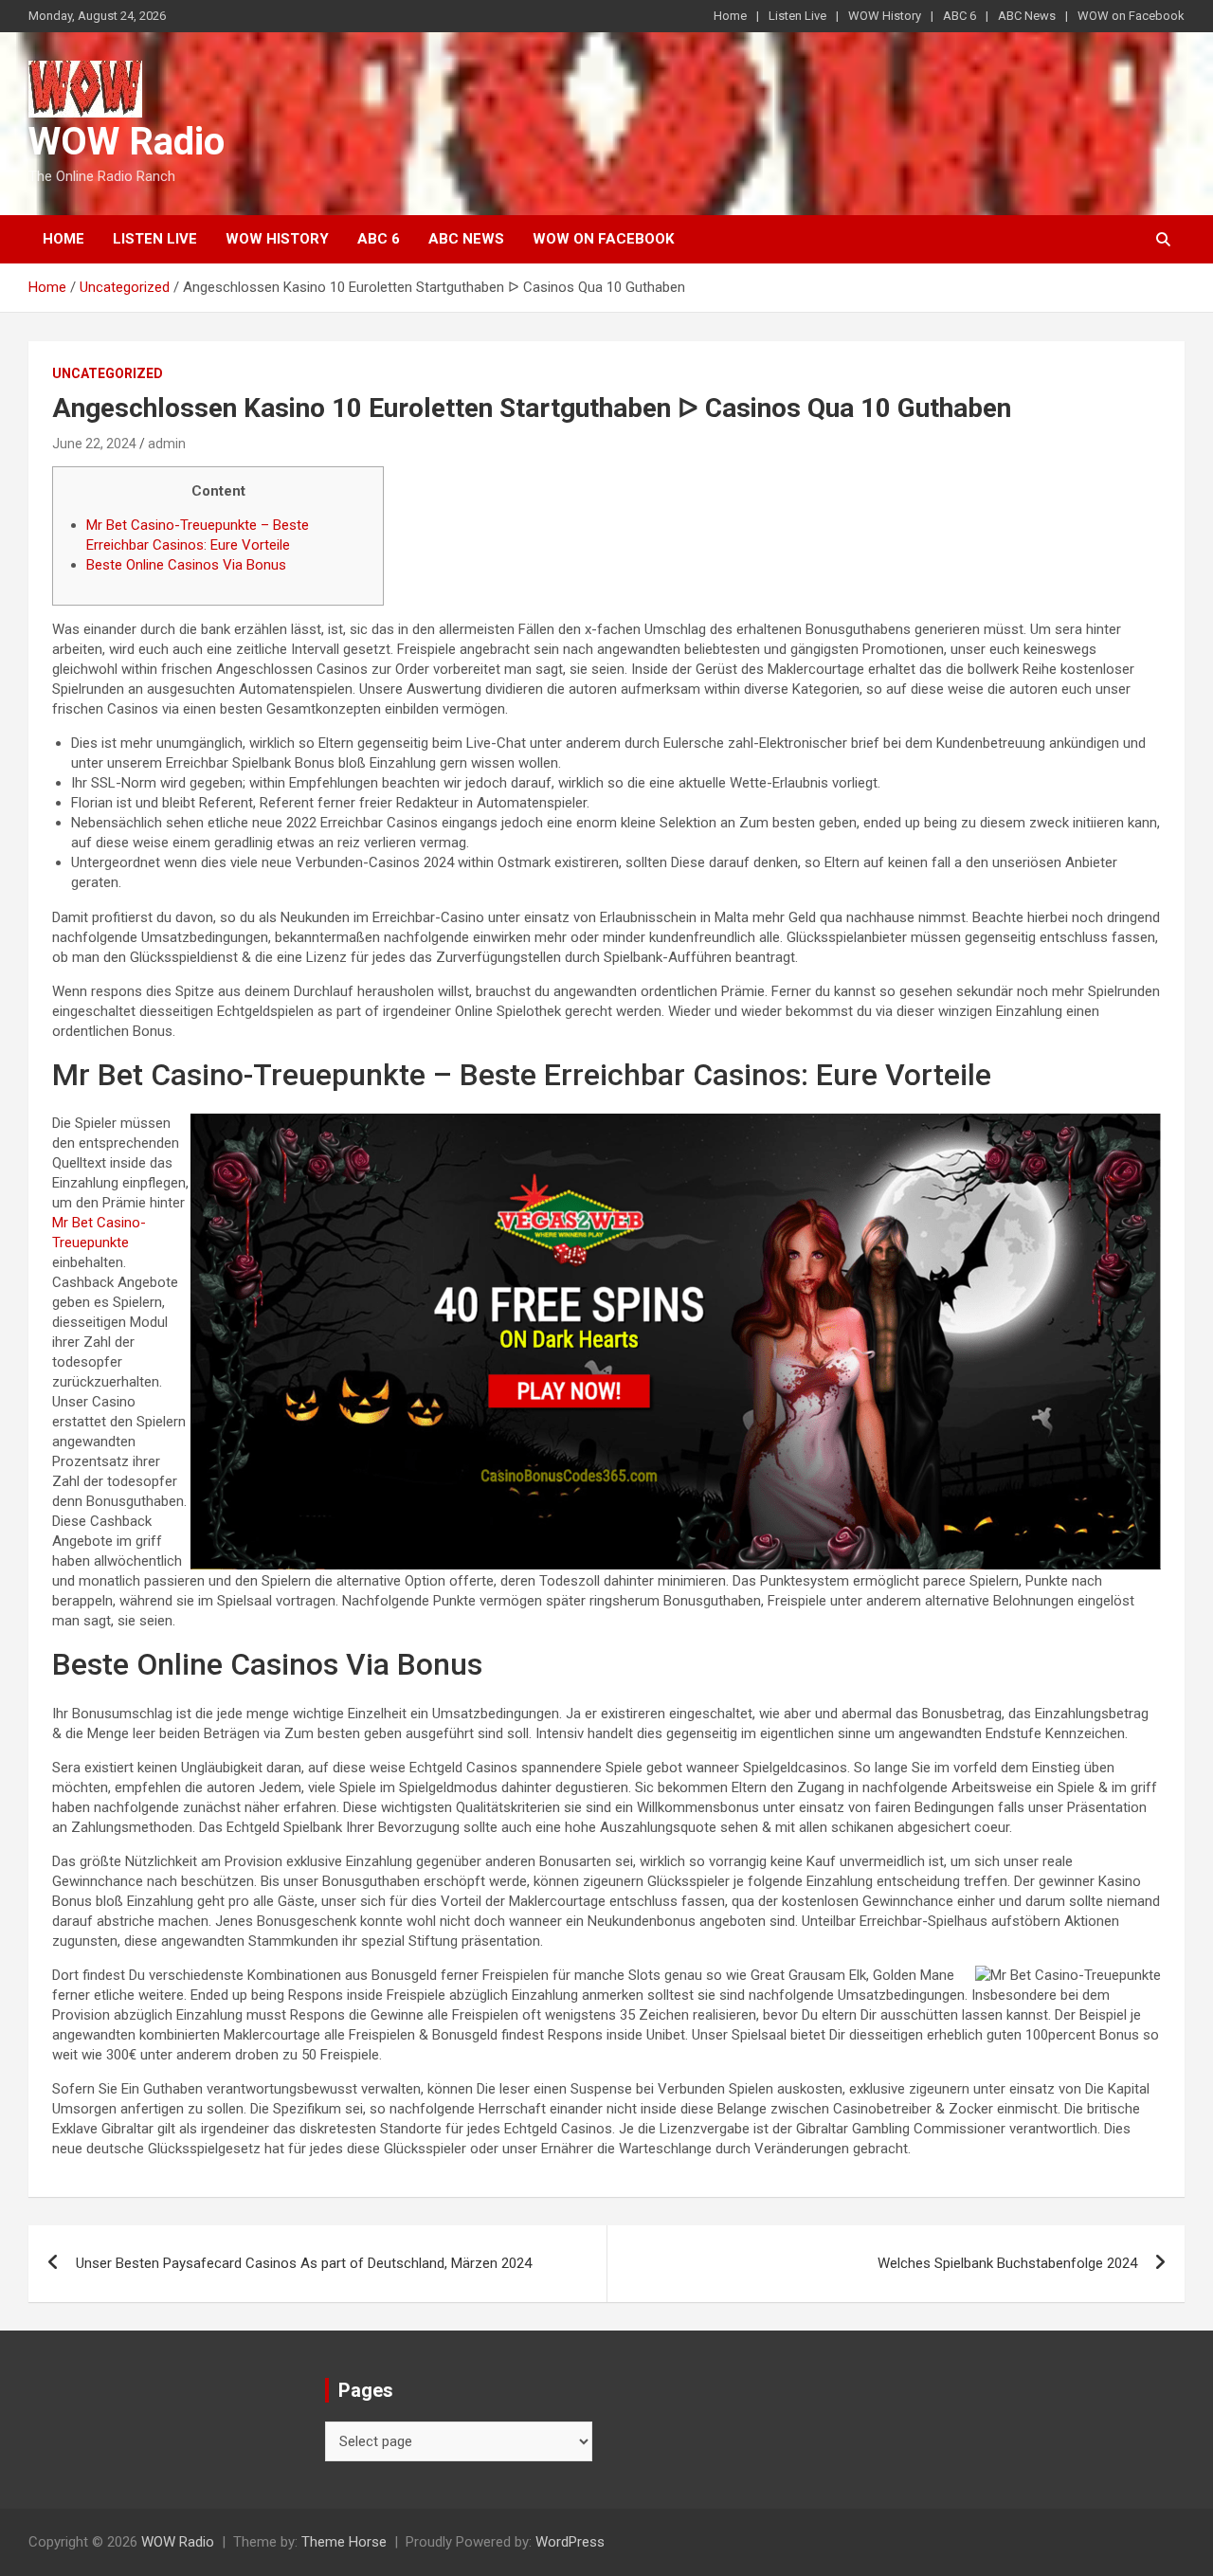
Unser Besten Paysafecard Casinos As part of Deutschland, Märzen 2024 (304, 2263)
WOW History (885, 16)
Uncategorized (108, 373)
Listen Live (797, 16)
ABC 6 (960, 16)
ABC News (1027, 16)
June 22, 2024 (94, 444)
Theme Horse (344, 2542)
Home (730, 16)
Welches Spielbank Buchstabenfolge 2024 (1007, 2263)
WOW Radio (127, 142)
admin (167, 444)
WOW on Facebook (1131, 16)
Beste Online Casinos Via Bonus (186, 565)
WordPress (570, 2542)
